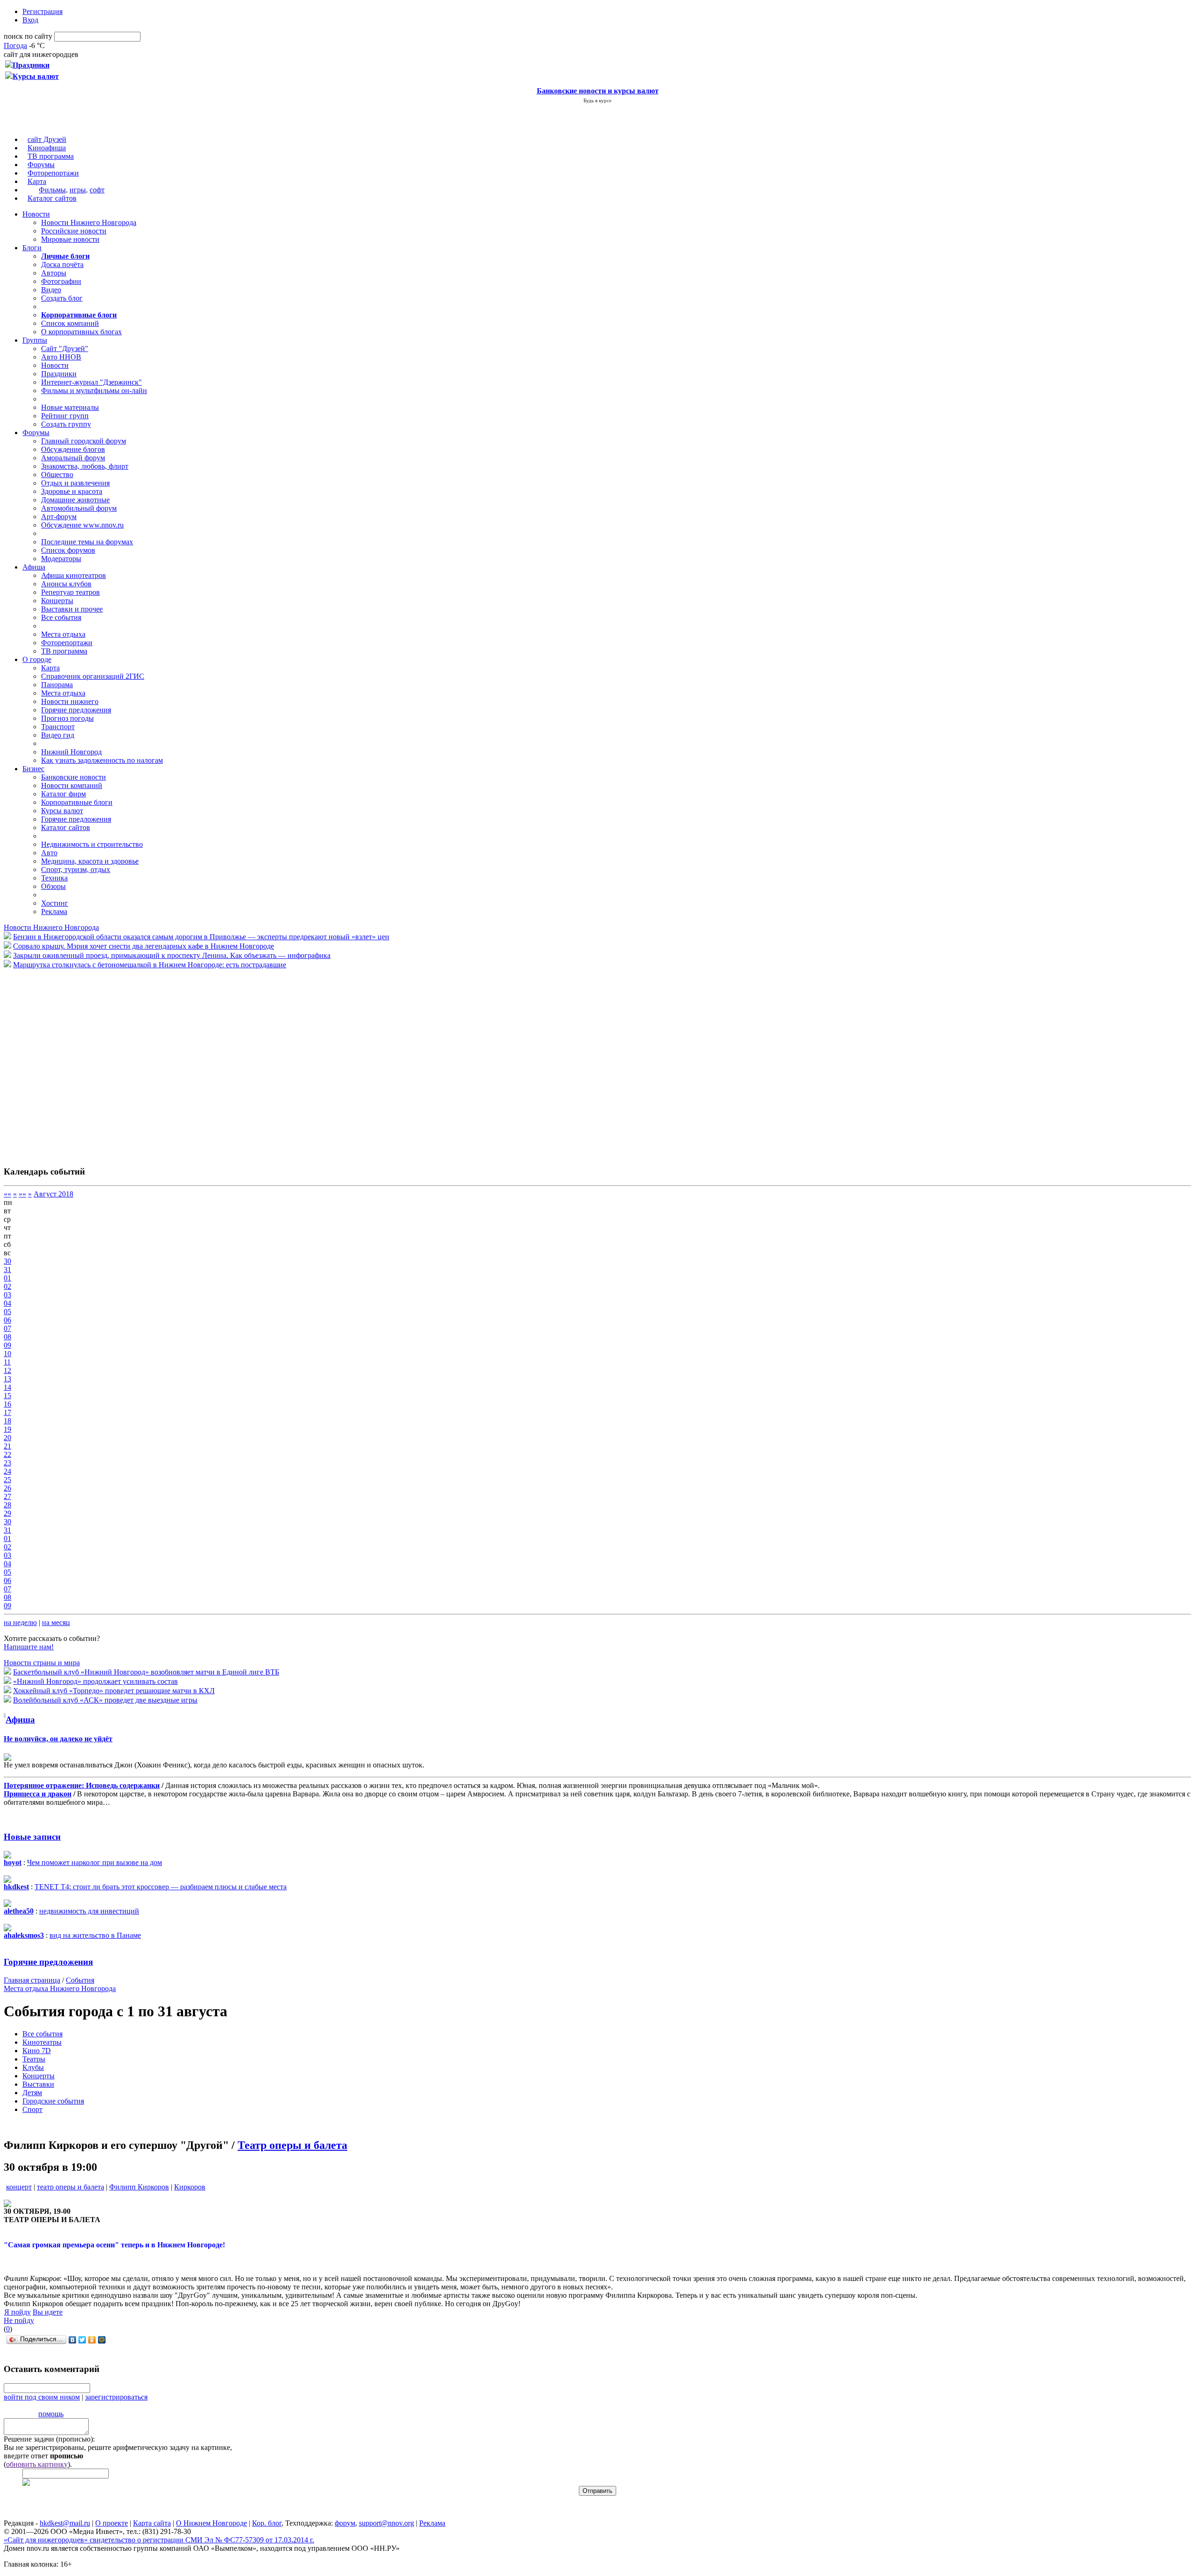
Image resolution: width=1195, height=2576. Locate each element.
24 (7, 1471)
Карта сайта (152, 2523)
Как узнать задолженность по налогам (102, 760)
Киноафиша (47, 148)
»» (22, 1194)
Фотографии (61, 281)
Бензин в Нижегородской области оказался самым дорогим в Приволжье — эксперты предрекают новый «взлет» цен (201, 937)
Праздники (59, 374)
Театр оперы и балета (292, 2145)
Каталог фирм (63, 794)
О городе (37, 659)
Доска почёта (62, 264)
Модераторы (61, 559)
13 (7, 1379)
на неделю (20, 1622)
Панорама (57, 685)
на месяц (56, 1622)
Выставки (38, 2084)
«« (7, 1194)
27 (7, 1496)
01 (7, 1278)
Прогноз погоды (67, 718)
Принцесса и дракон (38, 1794)
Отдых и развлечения (75, 483)
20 (7, 1438)
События (80, 1980)
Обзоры (53, 886)
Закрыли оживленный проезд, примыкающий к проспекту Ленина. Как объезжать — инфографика (172, 955)
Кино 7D (37, 2051)
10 (7, 1354)
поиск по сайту (28, 36)
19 (7, 1429)
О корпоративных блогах (81, 332)
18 (7, 1421)
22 (7, 1454)
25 (7, 1480)
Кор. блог (267, 2523)
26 (7, 1488)
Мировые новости (70, 239)
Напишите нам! (29, 1647)
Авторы (54, 273)
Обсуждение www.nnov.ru (82, 525)
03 (7, 1295)
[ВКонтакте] (73, 2340)
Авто (49, 853)
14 (7, 1387)
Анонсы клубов (66, 584)
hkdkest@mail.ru (65, 2523)
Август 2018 (53, 1194)
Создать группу (66, 424)
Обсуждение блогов (73, 449)
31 (7, 1270)
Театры (34, 2059)
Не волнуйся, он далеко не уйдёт (58, 1739)
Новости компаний (72, 785)
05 (7, 1312)
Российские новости (74, 231)
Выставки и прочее (72, 609)
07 (7, 1328)
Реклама (54, 911)
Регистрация (42, 11)
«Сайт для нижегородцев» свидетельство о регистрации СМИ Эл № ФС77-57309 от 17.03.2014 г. (159, 2540)
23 (7, 1463)
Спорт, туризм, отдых (76, 869)
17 (7, 1412)
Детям (32, 2093)
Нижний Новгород (71, 752)
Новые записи (32, 1837)
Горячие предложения (76, 710)
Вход (30, 20)
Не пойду (19, 2320)
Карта (37, 181)
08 (7, 1337)
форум (345, 2523)
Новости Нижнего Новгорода (89, 222)
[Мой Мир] (102, 2340)
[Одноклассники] (92, 2340)
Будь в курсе (597, 100)
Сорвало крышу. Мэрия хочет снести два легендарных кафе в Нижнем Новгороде (144, 946)
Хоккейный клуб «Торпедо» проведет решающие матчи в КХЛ (114, 1691)
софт (97, 190)
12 (7, 1370)
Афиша (34, 567)
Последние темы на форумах (87, 542)
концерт (19, 2187)
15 (7, 1396)
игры (78, 190)
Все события (61, 617)
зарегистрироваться (116, 2397)
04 (7, 1303)
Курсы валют (62, 811)
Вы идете (48, 2312)
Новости (36, 214)
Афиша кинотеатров (74, 575)
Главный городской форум (84, 441)
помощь (51, 2414)
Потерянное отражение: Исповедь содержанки (82, 1785)
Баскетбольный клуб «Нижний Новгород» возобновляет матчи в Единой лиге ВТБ (146, 1672)
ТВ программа (51, 156)
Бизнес (33, 769)
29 (7, 1513)
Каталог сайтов (52, 198)
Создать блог (62, 298)
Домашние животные (75, 500)
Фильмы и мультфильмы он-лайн (94, 391)
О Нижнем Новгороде (211, 2523)
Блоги (32, 248)
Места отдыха (63, 634)
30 (7, 1261)
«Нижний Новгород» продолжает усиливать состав (95, 1681)
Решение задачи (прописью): (49, 2439)
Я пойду (18, 2312)
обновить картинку (37, 2464)
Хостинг (55, 903)
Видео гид (58, 735)
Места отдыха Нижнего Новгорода (60, 1988)
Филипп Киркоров (139, 2187)
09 (7, 1345)
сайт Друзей (47, 139)
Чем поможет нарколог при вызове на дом (95, 1862)
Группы (35, 340)
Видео (51, 290)
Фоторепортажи (53, 173)
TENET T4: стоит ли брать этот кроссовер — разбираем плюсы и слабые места (161, 1887)
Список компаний (70, 323)
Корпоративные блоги (77, 802)
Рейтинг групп (65, 416)
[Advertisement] (60, 1063)
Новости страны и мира (42, 1663)
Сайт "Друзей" (65, 348)
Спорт (32, 2109)
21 (7, 1446)
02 (7, 1286)
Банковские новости (74, 777)
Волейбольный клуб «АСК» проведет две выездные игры (105, 1700)
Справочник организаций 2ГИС (93, 676)
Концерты (57, 601)
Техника (54, 878)
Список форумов (68, 550)
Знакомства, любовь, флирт (85, 466)
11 (7, 1362)
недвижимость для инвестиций (89, 1911)
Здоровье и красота (72, 491)
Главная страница (32, 1980)
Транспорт (58, 727)
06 (7, 1320)
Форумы (41, 165)
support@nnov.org (387, 2523)
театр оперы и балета (70, 2187)
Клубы (33, 2067)
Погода (15, 46)
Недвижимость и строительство (92, 844)
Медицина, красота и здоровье (90, 861)
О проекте (112, 2523)
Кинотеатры (42, 2042)
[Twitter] (82, 2340)
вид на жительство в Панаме (95, 1935)
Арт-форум (59, 517)
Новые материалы (70, 407)
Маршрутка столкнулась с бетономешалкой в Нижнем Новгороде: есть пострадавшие (150, 965)
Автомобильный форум (79, 508)
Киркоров (190, 2187)
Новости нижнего (70, 701)
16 (7, 1404)
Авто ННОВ (61, 357)
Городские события (53, 2101)
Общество (57, 475)
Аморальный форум (73, 458)
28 (7, 1505)
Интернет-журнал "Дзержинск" (91, 382)
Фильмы (52, 190)
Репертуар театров (70, 592)
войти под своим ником (42, 2397)
